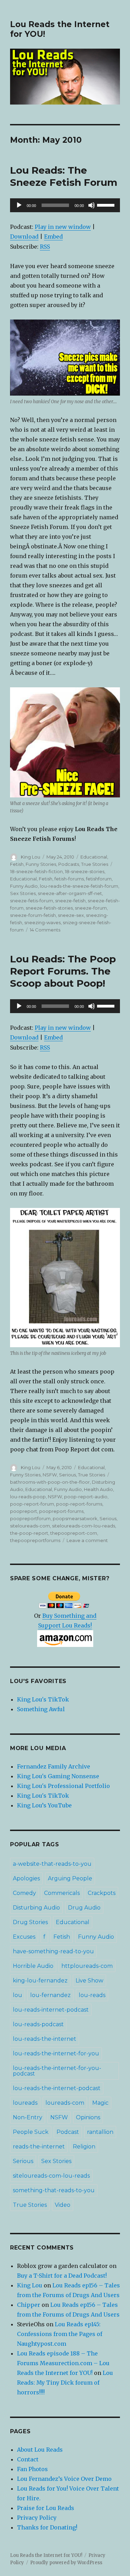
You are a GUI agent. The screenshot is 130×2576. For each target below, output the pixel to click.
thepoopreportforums (35, 1540)
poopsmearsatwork (75, 1518)
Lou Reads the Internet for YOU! (46, 2555)
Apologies (26, 1878)
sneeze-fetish (70, 901)
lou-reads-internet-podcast (51, 2010)
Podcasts (69, 864)
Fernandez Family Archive (54, 1766)
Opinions (88, 2117)
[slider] (107, 205)
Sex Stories (23, 893)
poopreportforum (30, 1518)
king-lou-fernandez (40, 1981)
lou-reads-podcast (38, 2024)
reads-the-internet (39, 2147)
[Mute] (92, 205)
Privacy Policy (37, 2518)
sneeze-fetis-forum (32, 901)
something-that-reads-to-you (54, 2190)
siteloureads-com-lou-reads (84, 1526)
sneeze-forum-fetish (33, 915)
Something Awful (41, 1709)
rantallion (100, 2132)
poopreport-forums (61, 1511)
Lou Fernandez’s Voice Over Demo (64, 2479)
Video (63, 2205)
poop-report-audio (86, 1497)
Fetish (17, 864)
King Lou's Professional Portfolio (63, 1786)
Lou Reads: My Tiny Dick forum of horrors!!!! (65, 2383)
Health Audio (98, 1489)
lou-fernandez (50, 1995)
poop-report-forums (79, 1504)
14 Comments (45, 930)
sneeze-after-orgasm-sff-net (70, 893)
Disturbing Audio (36, 1908)
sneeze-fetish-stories (49, 908)
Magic (100, 2103)
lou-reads (92, 1995)
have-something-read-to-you (53, 1951)
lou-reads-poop (28, 1497)
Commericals (62, 1893)
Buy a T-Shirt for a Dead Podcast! (62, 2276)
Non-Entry (28, 2117)
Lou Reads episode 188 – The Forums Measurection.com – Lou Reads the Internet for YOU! (63, 2363)
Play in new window (63, 227)
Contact (28, 2459)
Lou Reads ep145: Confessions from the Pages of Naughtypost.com (60, 2334)
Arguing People (70, 1878)
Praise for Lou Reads (46, 2508)
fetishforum (99, 879)
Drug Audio (84, 1908)
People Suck (31, 2132)
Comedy (24, 1893)
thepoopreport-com (74, 1533)
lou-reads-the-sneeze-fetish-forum (79, 886)
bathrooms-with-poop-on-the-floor (50, 1482)
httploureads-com (87, 1966)
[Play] (19, 205)
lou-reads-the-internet (45, 2039)
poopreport (24, 1511)
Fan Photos (32, 2469)
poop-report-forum (32, 1504)
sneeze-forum (91, 908)
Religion (84, 2147)
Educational (94, 857)
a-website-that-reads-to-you (52, 1864)
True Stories (95, 864)
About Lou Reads (40, 2450)
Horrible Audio (33, 1966)
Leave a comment (87, 1540)
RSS (45, 247)
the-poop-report (29, 1533)
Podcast (68, 2132)
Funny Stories (41, 864)
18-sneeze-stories (85, 871)
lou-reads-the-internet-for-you (56, 2053)
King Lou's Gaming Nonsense (58, 1776)
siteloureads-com (30, 1526)
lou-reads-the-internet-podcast (57, 2088)
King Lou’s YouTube (44, 1805)
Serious (67, 1475)
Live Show (89, 1981)
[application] (65, 205)
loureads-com (65, 2103)
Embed (53, 237)
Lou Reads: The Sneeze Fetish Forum (64, 176)
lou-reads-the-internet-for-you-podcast (57, 2071)
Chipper (29, 2305)
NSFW (50, 1475)
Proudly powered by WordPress (66, 2563)
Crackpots (102, 1893)
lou (18, 1995)
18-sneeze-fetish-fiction (36, 871)
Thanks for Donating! (47, 2527)
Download (24, 237)
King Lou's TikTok (43, 1699)
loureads (25, 2103)
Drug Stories (30, 1922)
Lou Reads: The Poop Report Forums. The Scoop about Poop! (63, 971)
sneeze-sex (71, 915)
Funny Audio (24, 886)
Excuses (24, 1937)
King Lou (31, 857)
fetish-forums (69, 879)
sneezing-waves (42, 922)
